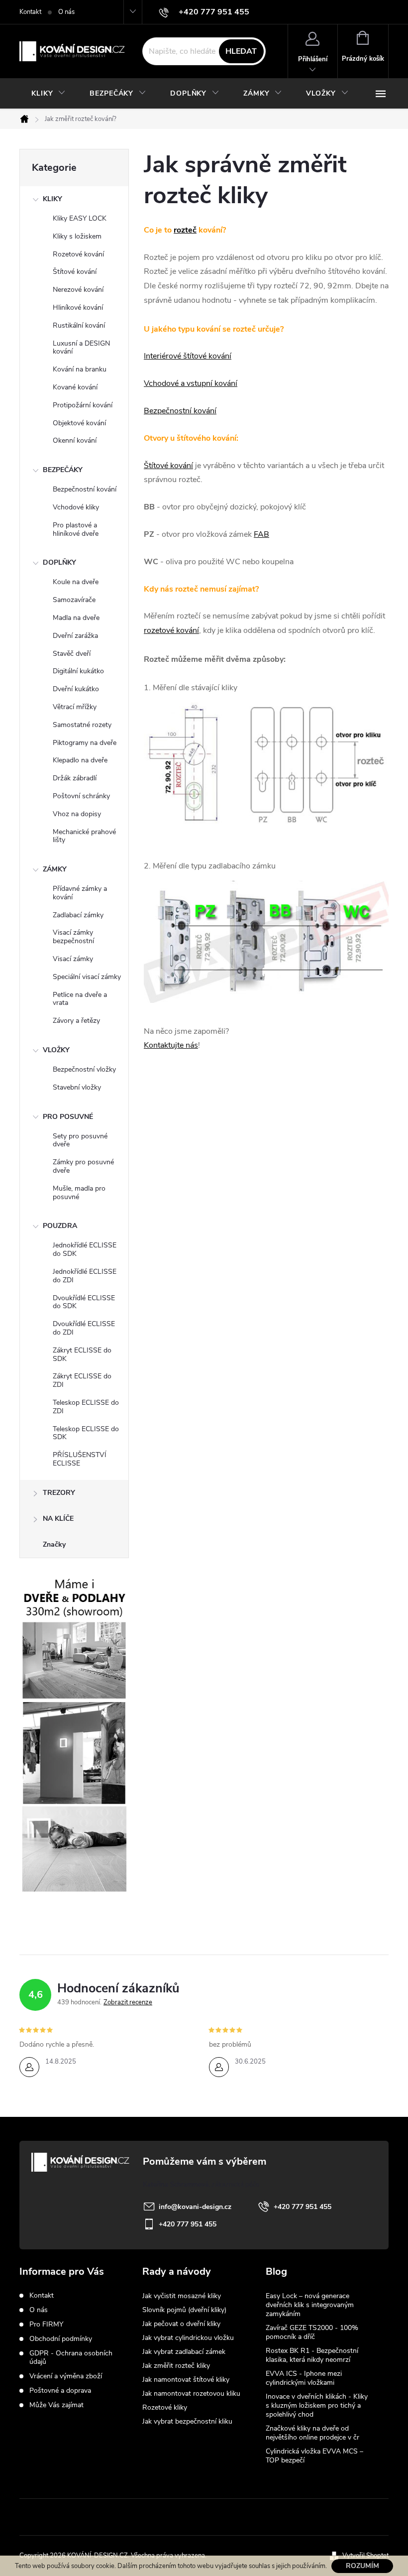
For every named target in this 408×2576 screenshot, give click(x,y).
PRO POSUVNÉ (68, 1117)
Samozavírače (74, 600)
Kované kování (75, 387)
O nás (66, 12)
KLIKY (52, 199)
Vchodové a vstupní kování (191, 383)
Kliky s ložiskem (77, 236)
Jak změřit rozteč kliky (176, 2366)
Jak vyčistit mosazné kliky (182, 2296)
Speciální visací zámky (87, 977)
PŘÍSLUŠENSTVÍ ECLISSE (80, 1459)
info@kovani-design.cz (195, 2207)
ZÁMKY (55, 869)
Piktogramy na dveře (85, 743)
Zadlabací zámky (78, 915)
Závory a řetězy (76, 1021)
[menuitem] (49, 94)
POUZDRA (60, 1226)
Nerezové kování (78, 290)
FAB (261, 534)
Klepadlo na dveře (80, 760)
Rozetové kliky (165, 2407)
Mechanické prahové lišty (84, 836)
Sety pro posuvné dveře (80, 1140)
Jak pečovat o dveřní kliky (181, 2324)
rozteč (185, 230)
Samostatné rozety (82, 725)
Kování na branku (80, 369)
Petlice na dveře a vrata (80, 999)
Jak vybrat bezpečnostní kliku (187, 2421)
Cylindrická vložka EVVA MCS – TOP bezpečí (314, 2456)
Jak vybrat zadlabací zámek (184, 2352)
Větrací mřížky (75, 707)
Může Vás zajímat (56, 2405)
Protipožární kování (83, 405)
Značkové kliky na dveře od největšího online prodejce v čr (312, 2433)
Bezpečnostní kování (85, 489)
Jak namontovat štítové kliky (186, 2380)
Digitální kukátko (78, 671)
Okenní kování (75, 440)
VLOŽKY (56, 1050)
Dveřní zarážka (75, 636)
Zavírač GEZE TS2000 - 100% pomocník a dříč (312, 2332)
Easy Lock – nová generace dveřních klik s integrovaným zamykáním (310, 2305)
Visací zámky (73, 959)
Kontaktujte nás (171, 1045)
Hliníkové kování (78, 307)
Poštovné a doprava (60, 2391)
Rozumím (362, 2566)
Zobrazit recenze (128, 2002)
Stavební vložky (77, 1087)
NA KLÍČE (58, 1519)
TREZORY (59, 1493)
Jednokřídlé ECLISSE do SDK (85, 1249)
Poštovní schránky (81, 796)
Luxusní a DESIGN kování (81, 348)
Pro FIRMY (46, 2324)
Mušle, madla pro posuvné (79, 1193)
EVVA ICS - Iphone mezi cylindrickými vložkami (304, 2378)
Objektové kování (79, 423)
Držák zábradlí (75, 778)
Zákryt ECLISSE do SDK (82, 1354)
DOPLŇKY (59, 562)
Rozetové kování (78, 254)
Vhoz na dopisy (77, 814)
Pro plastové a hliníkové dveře (76, 529)
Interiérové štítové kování (188, 356)
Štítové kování (75, 272)
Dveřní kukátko (76, 689)
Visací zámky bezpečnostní (73, 937)
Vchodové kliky (76, 507)
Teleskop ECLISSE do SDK (86, 1433)
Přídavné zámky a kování (80, 893)
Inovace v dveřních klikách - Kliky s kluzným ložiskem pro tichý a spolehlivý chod (317, 2405)
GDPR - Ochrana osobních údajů (71, 2357)
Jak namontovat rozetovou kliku (191, 2393)
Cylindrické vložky (235, 2517)
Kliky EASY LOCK (80, 218)
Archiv (277, 2476)
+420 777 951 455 (303, 2207)
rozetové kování (171, 630)
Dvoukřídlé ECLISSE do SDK (84, 1302)
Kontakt (30, 12)
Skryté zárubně (167, 2517)
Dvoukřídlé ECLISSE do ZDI (84, 1328)
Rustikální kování (79, 325)
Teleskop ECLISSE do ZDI (86, 1407)
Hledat (241, 51)
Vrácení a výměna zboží (66, 2376)
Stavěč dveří (72, 654)
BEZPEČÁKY (63, 470)
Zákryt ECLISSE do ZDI (82, 1380)
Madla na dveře (76, 618)
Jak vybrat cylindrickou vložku (188, 2338)
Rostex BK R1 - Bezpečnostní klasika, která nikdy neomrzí (312, 2355)
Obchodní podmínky (61, 2339)
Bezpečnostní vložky (84, 1069)
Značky (54, 1544)
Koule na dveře (76, 582)
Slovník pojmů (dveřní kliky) (184, 2310)
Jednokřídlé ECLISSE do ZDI (85, 1276)
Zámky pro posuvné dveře (83, 1166)
